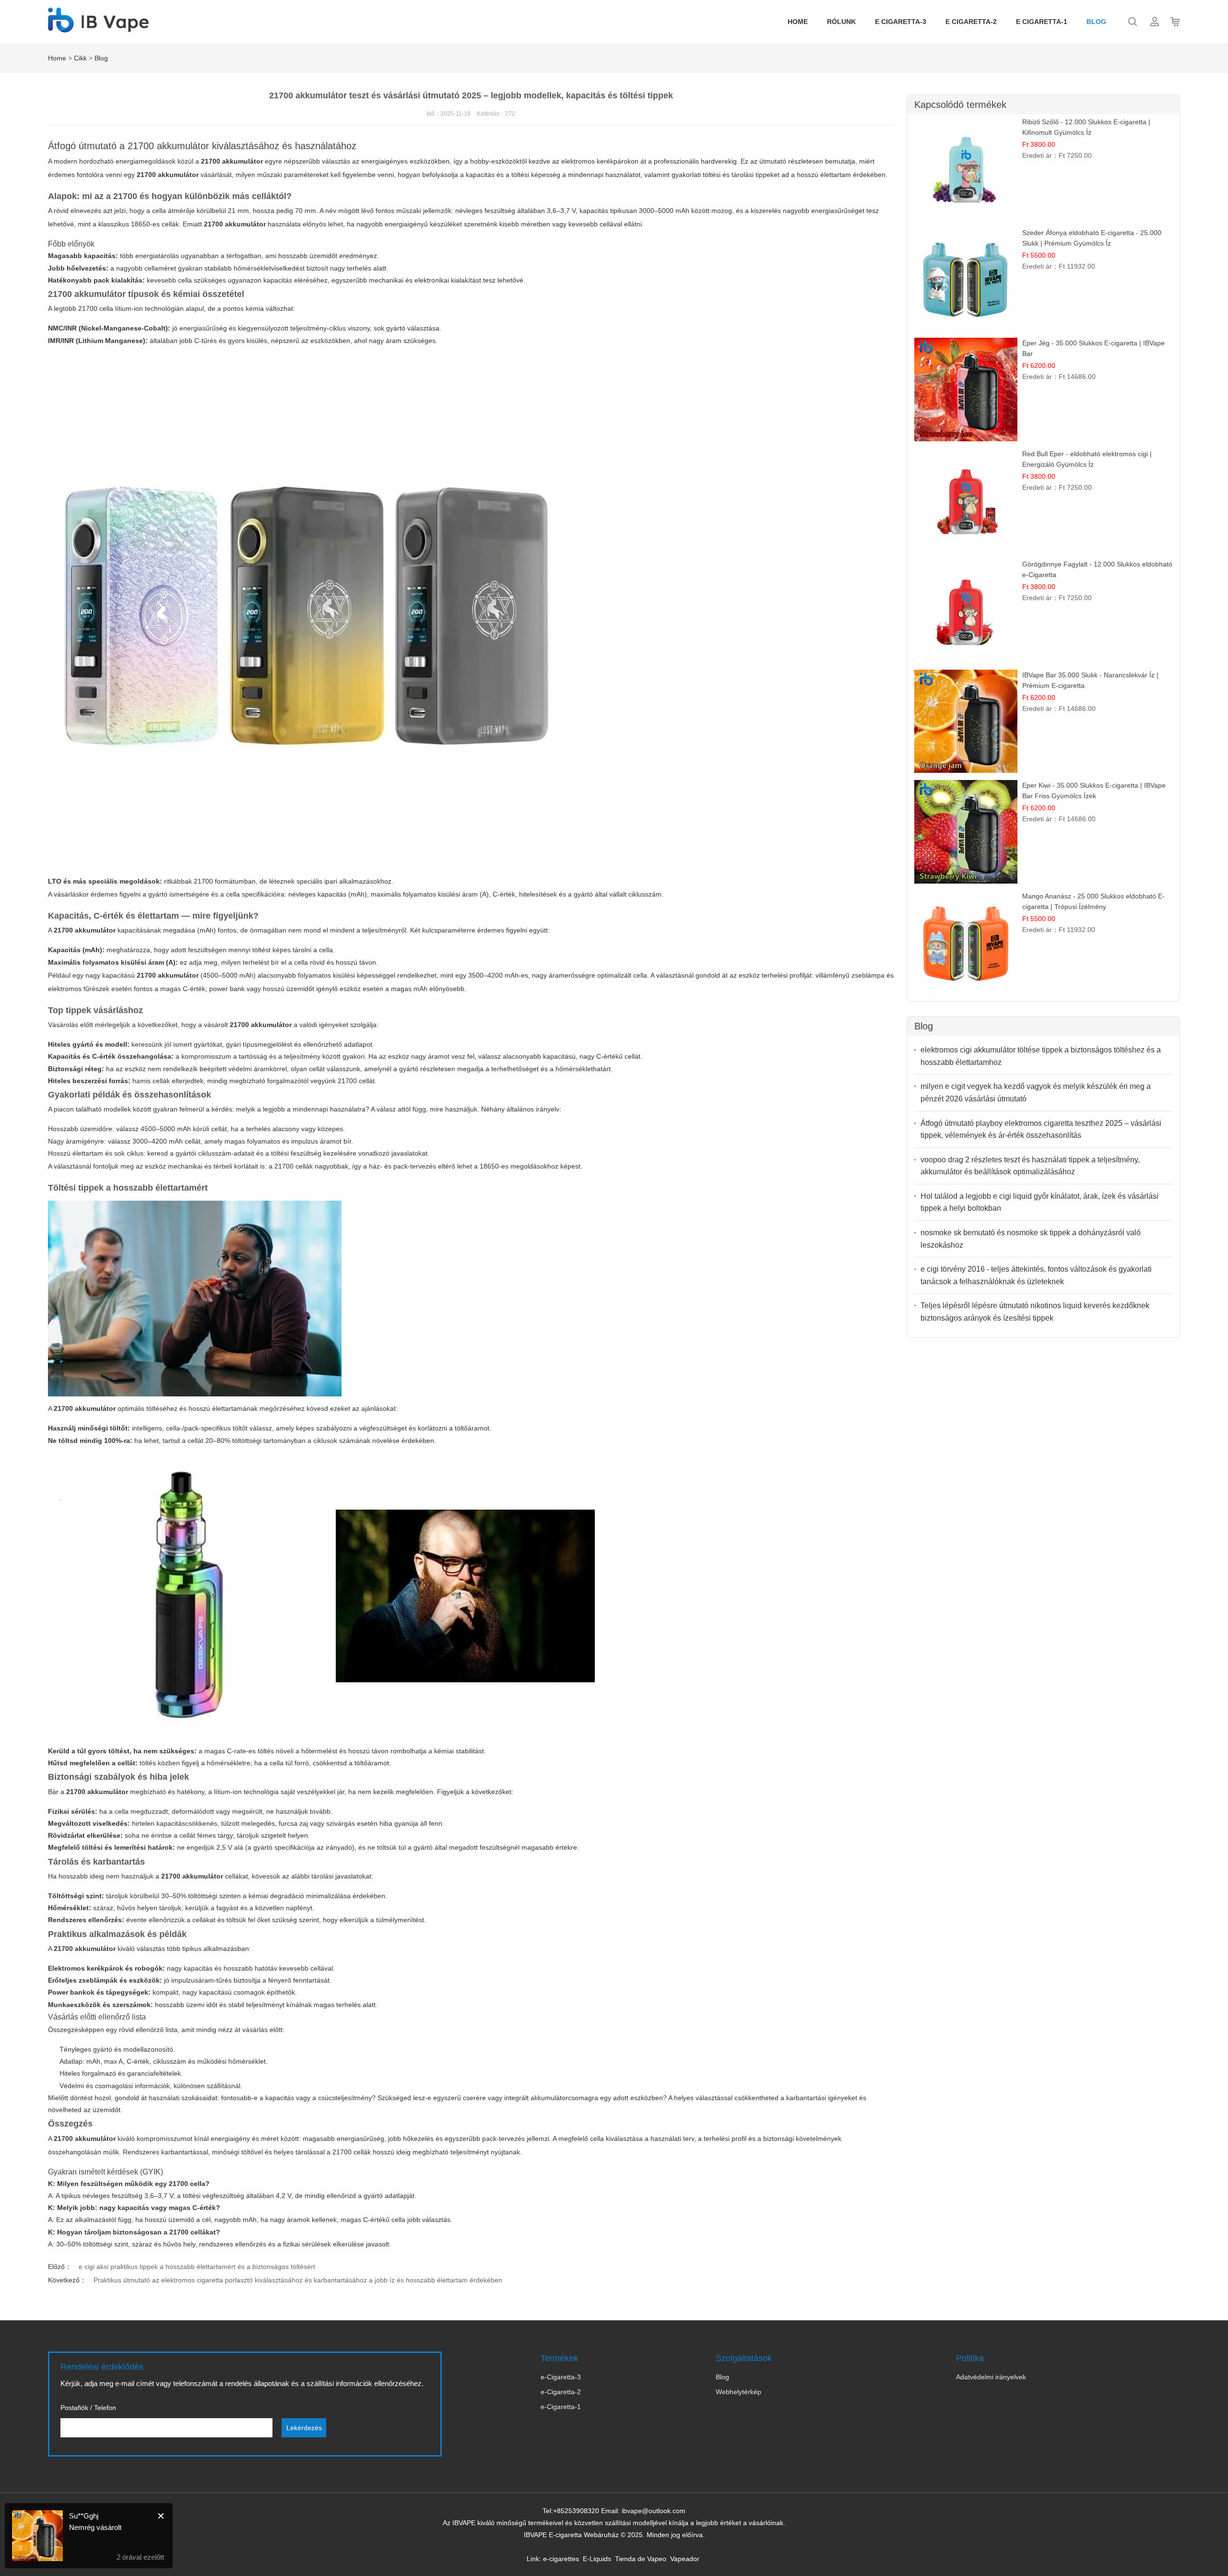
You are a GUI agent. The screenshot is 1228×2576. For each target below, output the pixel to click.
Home (798, 22)
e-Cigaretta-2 (561, 2392)
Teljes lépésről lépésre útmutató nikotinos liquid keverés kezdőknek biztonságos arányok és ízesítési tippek (1035, 1312)
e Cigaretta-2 (971, 22)
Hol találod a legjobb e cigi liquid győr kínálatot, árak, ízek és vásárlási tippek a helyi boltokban (1039, 1202)
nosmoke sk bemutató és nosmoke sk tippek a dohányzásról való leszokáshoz (1031, 1239)
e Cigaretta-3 (901, 22)
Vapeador (685, 2559)
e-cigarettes (561, 2559)
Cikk (80, 58)
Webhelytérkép (738, 2392)
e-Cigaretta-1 (561, 2407)
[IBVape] (98, 27)
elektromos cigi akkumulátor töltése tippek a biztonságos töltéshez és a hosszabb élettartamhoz (1041, 1056)
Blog (1096, 22)
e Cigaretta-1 (1042, 22)
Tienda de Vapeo (641, 2559)
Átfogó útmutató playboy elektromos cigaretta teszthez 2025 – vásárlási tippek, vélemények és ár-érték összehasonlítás (1041, 1129)
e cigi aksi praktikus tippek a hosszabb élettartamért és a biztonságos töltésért (197, 2267)
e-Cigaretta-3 (561, 2377)
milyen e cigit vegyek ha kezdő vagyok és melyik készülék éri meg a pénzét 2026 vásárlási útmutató (1036, 1093)
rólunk (841, 22)
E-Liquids (597, 2559)
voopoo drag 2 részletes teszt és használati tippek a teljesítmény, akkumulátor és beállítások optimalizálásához (1030, 1166)
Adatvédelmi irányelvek (991, 2377)
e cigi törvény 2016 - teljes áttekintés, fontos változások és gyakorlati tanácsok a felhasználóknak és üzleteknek (1036, 1275)
